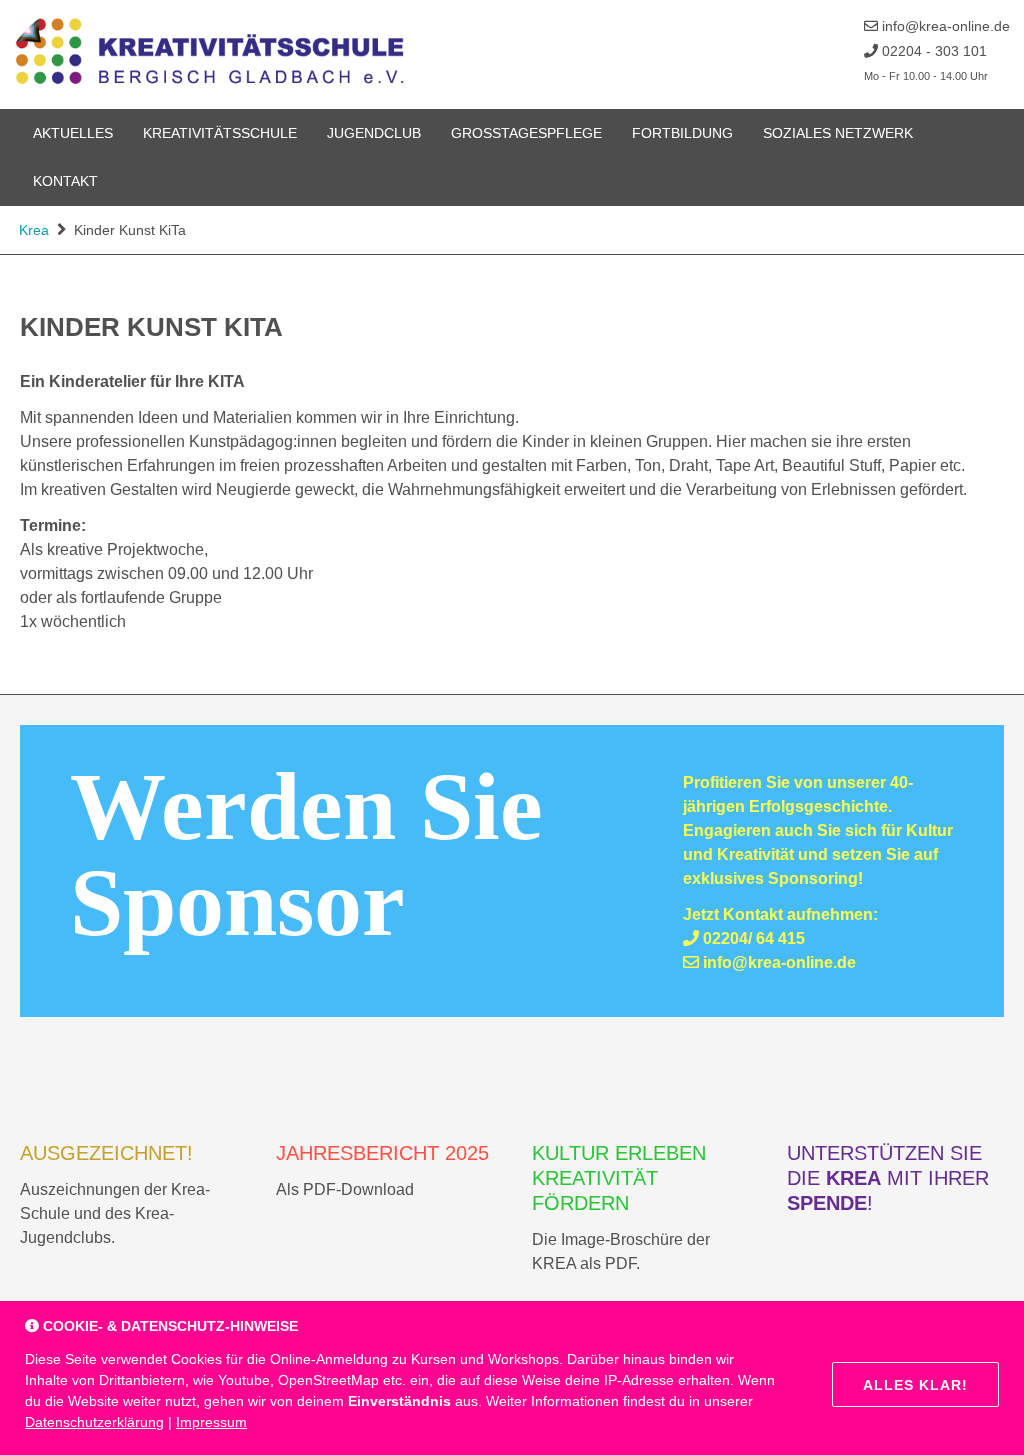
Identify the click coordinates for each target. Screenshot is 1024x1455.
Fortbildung (682, 133)
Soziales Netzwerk (838, 133)
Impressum (211, 1422)
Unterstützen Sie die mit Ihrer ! (888, 1178)
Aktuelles (73, 133)
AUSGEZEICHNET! (106, 1153)
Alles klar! (915, 1385)
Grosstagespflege (526, 133)
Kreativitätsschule (220, 133)
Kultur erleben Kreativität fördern (619, 1178)
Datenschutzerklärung (94, 1422)
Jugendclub (374, 133)
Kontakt (65, 181)
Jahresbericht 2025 (382, 1153)
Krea (34, 230)
